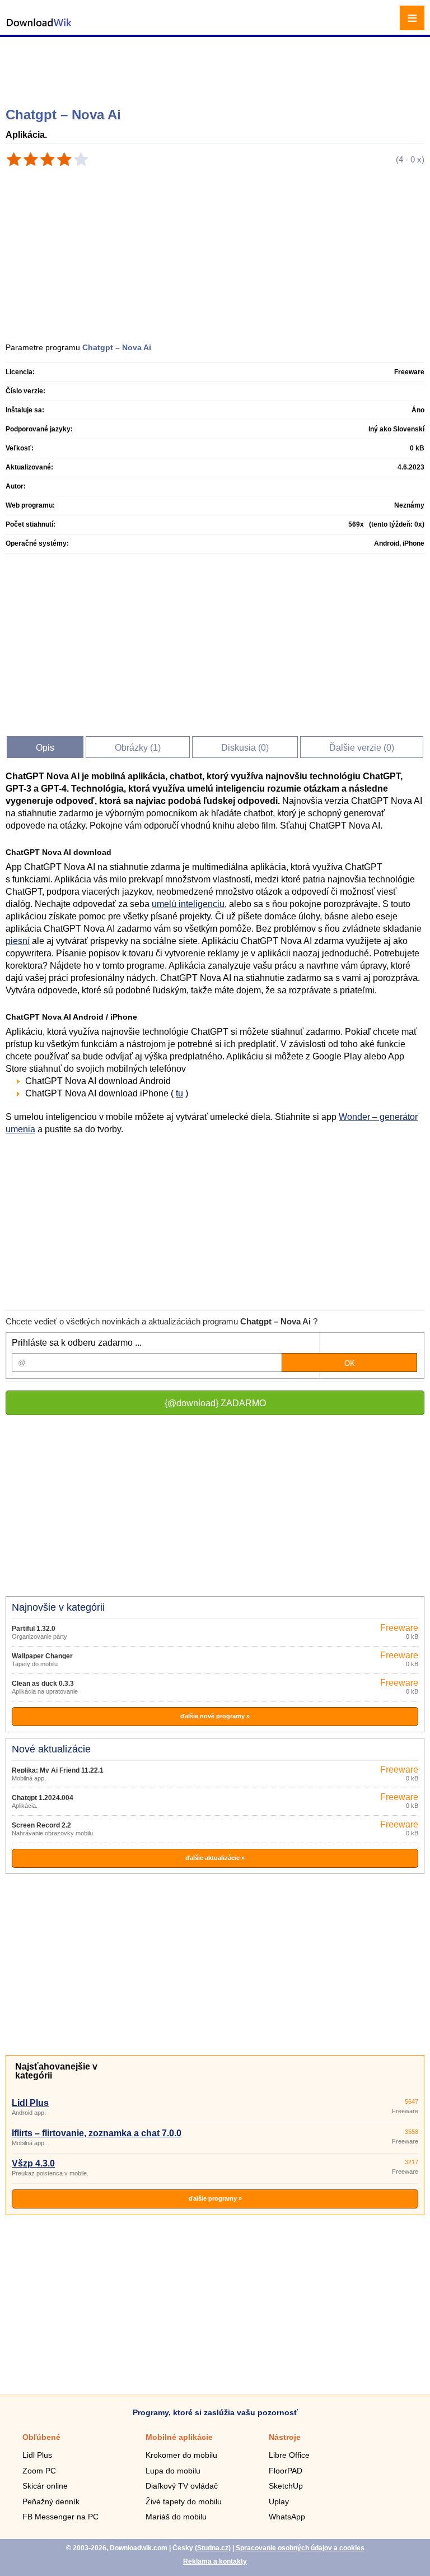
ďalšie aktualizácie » (215, 1858)
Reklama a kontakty (215, 2561)
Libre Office (289, 2455)
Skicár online (45, 2486)
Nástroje (285, 2437)
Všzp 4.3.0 (33, 2163)
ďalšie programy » (215, 2198)
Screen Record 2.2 (41, 1825)
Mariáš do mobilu (176, 2517)
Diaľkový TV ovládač (182, 2486)
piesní (18, 941)
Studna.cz (213, 2548)
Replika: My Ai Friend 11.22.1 (58, 1770)
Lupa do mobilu (173, 2471)
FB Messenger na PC (60, 2517)
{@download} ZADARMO (215, 1403)
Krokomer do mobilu (181, 2455)
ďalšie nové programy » (215, 1716)
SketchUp (286, 2486)
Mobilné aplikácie (179, 2437)
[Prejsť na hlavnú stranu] (39, 28)
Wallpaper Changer (42, 1656)
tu (179, 1093)
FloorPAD (286, 2471)
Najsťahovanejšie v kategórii (56, 2071)
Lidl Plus (30, 2103)
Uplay (279, 2501)
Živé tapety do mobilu (184, 2501)
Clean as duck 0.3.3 (43, 1684)
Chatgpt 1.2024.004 (43, 1798)
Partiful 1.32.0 (34, 1629)
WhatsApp (287, 2517)
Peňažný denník (51, 2501)
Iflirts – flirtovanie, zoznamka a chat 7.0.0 (97, 2133)
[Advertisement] (216, 67)
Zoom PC (39, 2471)
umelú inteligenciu (188, 904)
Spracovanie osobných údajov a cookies (300, 2548)
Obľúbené (41, 2437)
